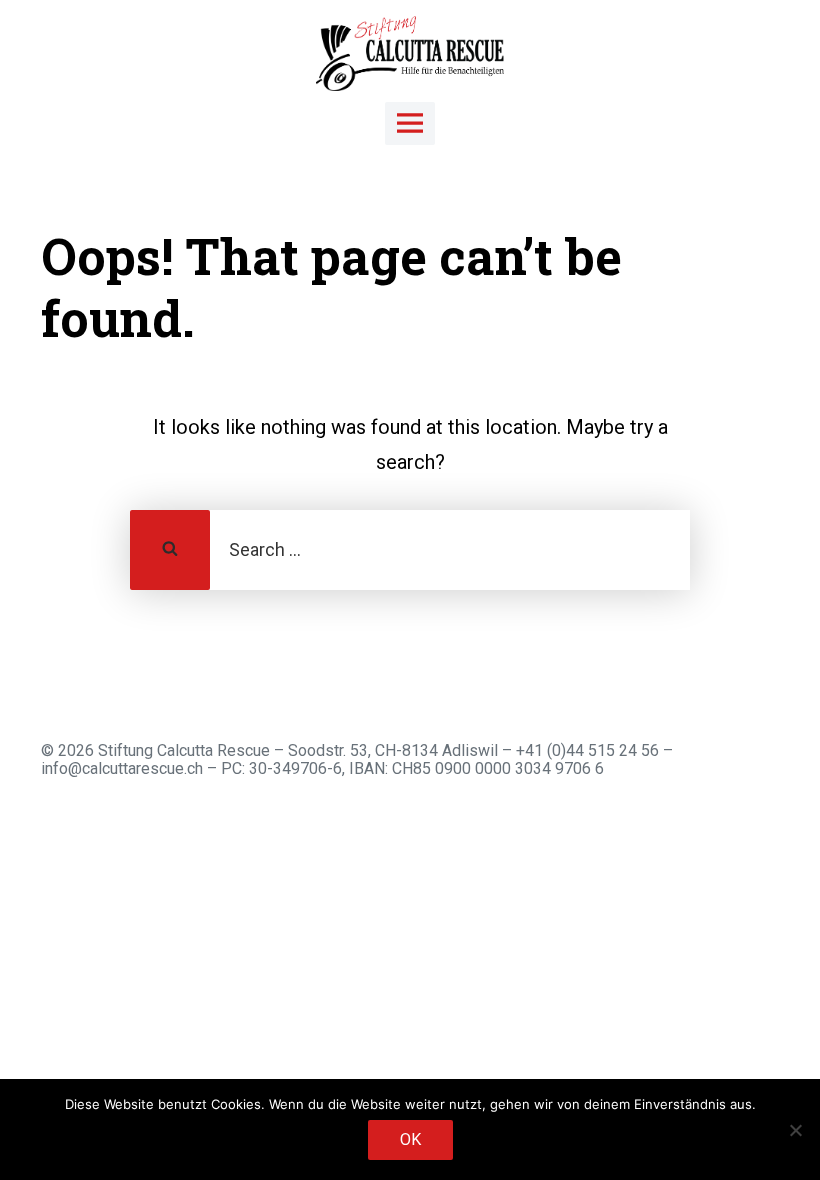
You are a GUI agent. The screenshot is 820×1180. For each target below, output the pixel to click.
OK (410, 1139)
